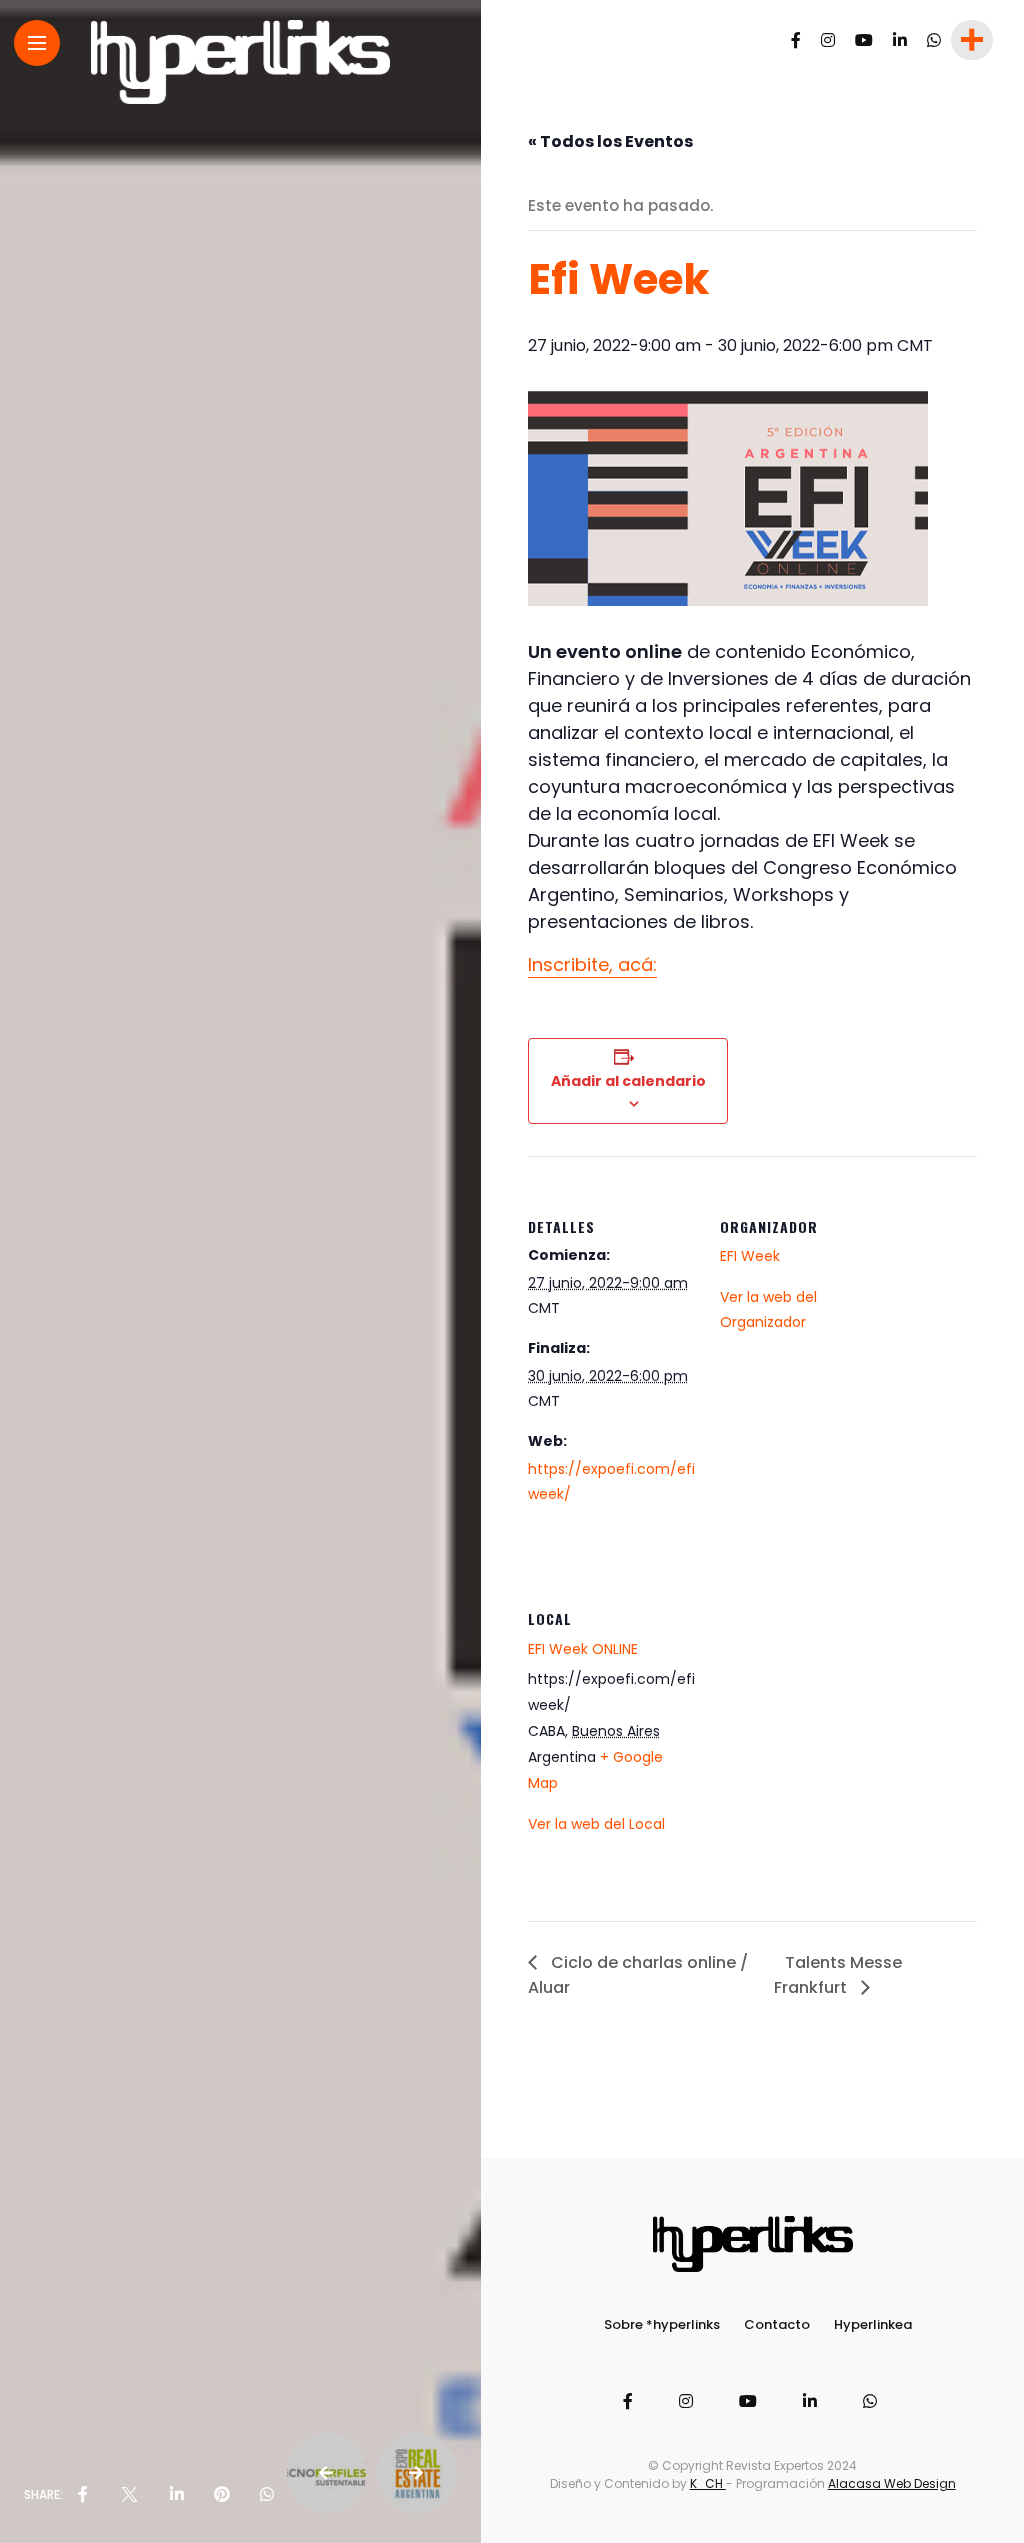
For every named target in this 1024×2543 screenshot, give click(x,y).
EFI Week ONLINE (583, 1649)
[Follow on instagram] (828, 40)
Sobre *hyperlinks (662, 2324)
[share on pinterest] (222, 2495)
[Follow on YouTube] (864, 40)
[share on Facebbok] (83, 2495)
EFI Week (750, 1256)
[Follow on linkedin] (900, 40)
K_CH (708, 2483)
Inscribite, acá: (592, 964)
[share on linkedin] (177, 2495)
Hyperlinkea (873, 2324)
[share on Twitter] (129, 2495)
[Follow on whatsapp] (934, 40)
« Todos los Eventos (610, 141)
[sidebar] (970, 40)
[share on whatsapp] (267, 2495)
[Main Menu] (37, 43)
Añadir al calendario (628, 1081)
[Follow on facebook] (796, 40)
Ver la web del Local (596, 1824)
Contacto (777, 2324)
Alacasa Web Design (892, 2483)
